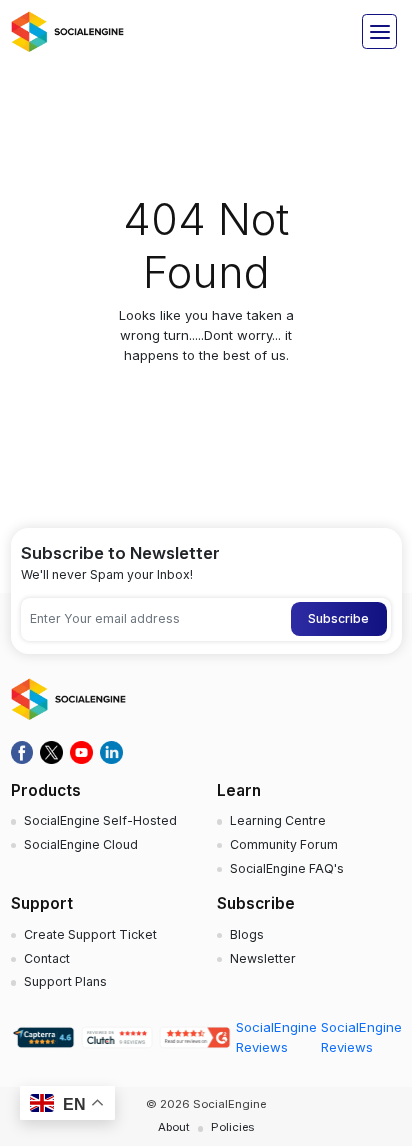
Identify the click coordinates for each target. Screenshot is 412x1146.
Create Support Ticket (90, 934)
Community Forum (284, 844)
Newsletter (263, 958)
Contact (47, 958)
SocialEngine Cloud (81, 844)
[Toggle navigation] (379, 31)
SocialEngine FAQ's (287, 868)
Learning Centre (278, 820)
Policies (232, 1127)
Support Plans (65, 981)
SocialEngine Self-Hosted (100, 820)
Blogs (247, 934)
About (174, 1127)
